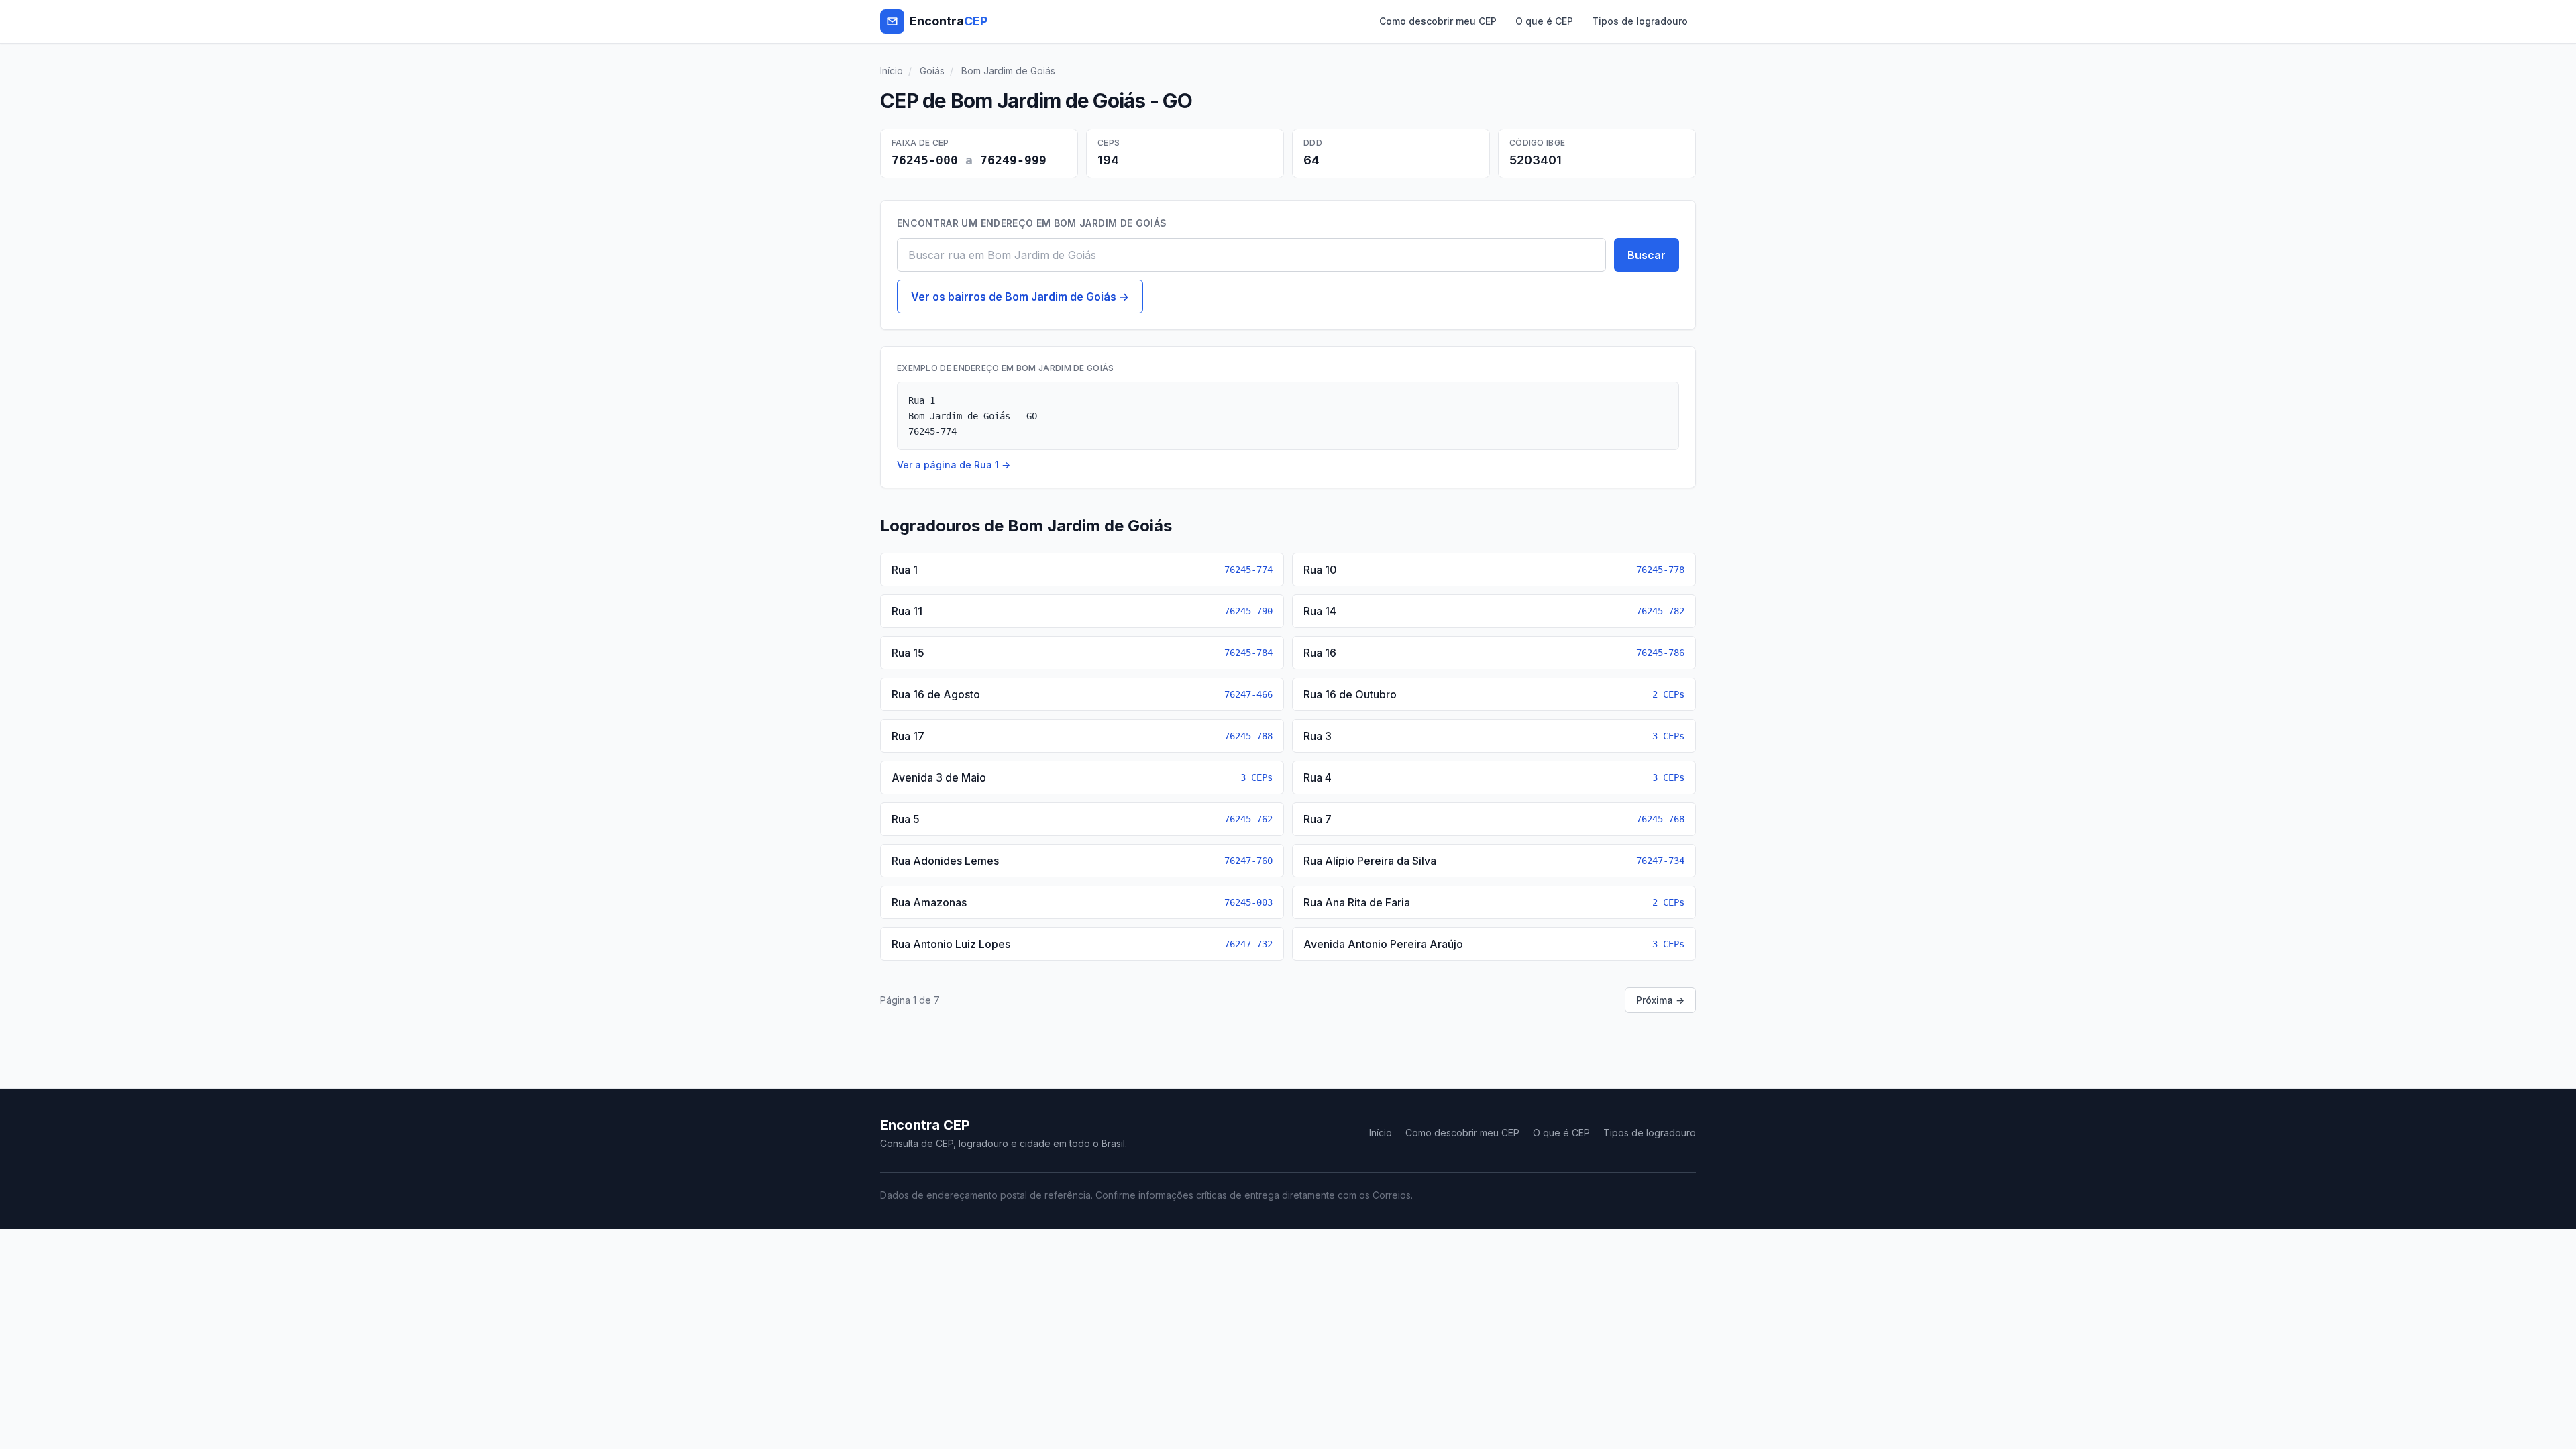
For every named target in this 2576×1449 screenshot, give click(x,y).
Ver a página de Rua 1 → (954, 465)
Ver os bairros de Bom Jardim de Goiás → (1020, 297)
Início (892, 71)
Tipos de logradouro (1640, 21)
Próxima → (1660, 1000)
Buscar (1647, 255)
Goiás (932, 71)
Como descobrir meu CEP (1438, 21)
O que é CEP (1544, 21)
